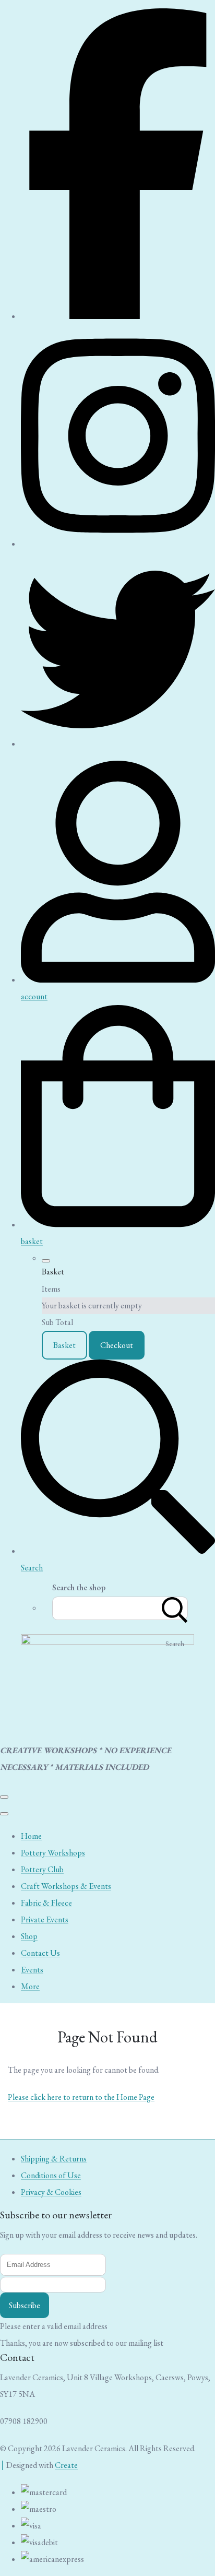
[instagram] (118, 544)
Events (32, 1970)
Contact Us (40, 1953)
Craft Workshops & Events (66, 1886)
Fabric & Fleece (46, 1903)
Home (31, 1836)
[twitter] (118, 744)
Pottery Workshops (53, 1853)
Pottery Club (42, 1869)
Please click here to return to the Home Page (81, 2097)
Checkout (117, 1345)
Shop (29, 1936)
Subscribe (25, 2305)
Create (66, 2465)
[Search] (175, 1608)
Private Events (45, 1919)
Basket (64, 1345)
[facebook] (118, 316)
